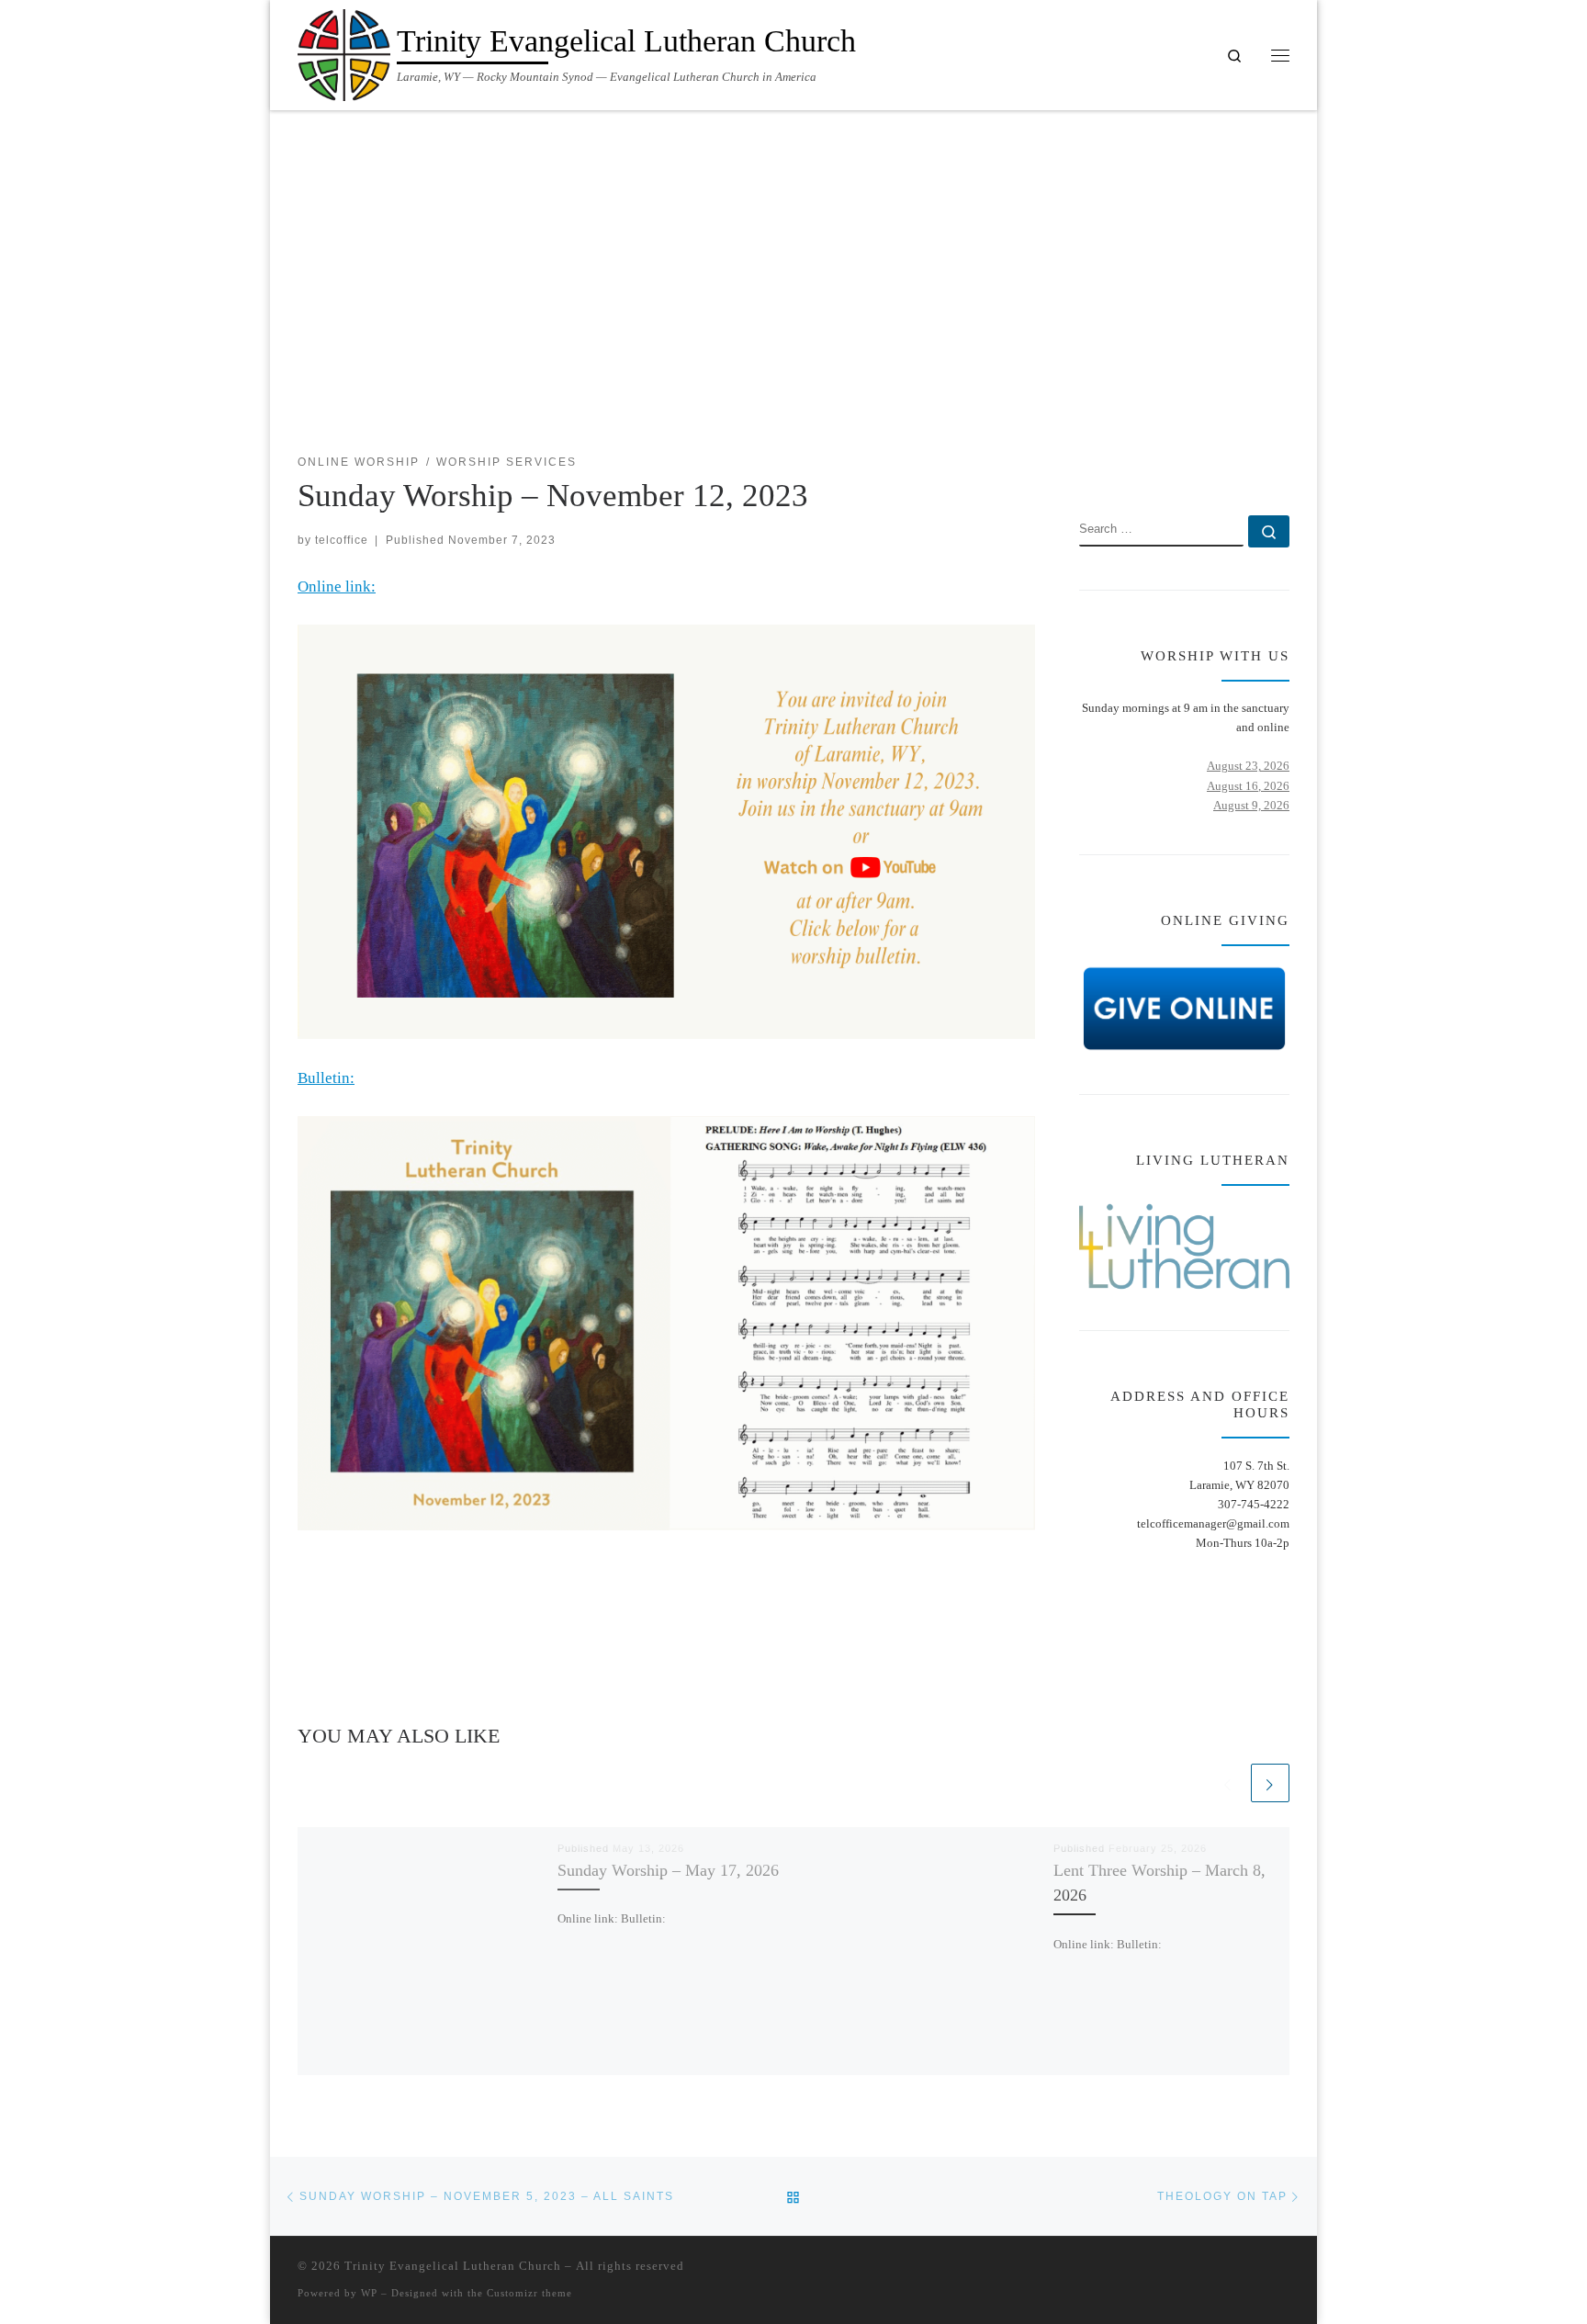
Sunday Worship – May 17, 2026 (668, 1870)
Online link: (337, 587)
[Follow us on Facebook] (1256, 463)
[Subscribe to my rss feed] (1228, 463)
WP (369, 2293)
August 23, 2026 (1248, 766)
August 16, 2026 (1248, 786)
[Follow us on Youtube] (1283, 463)
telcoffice (342, 540)
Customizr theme (529, 2293)
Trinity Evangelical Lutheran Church (453, 2266)
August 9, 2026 (1251, 805)
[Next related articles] (1270, 1783)
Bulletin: (326, 1078)
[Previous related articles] (1228, 1783)
